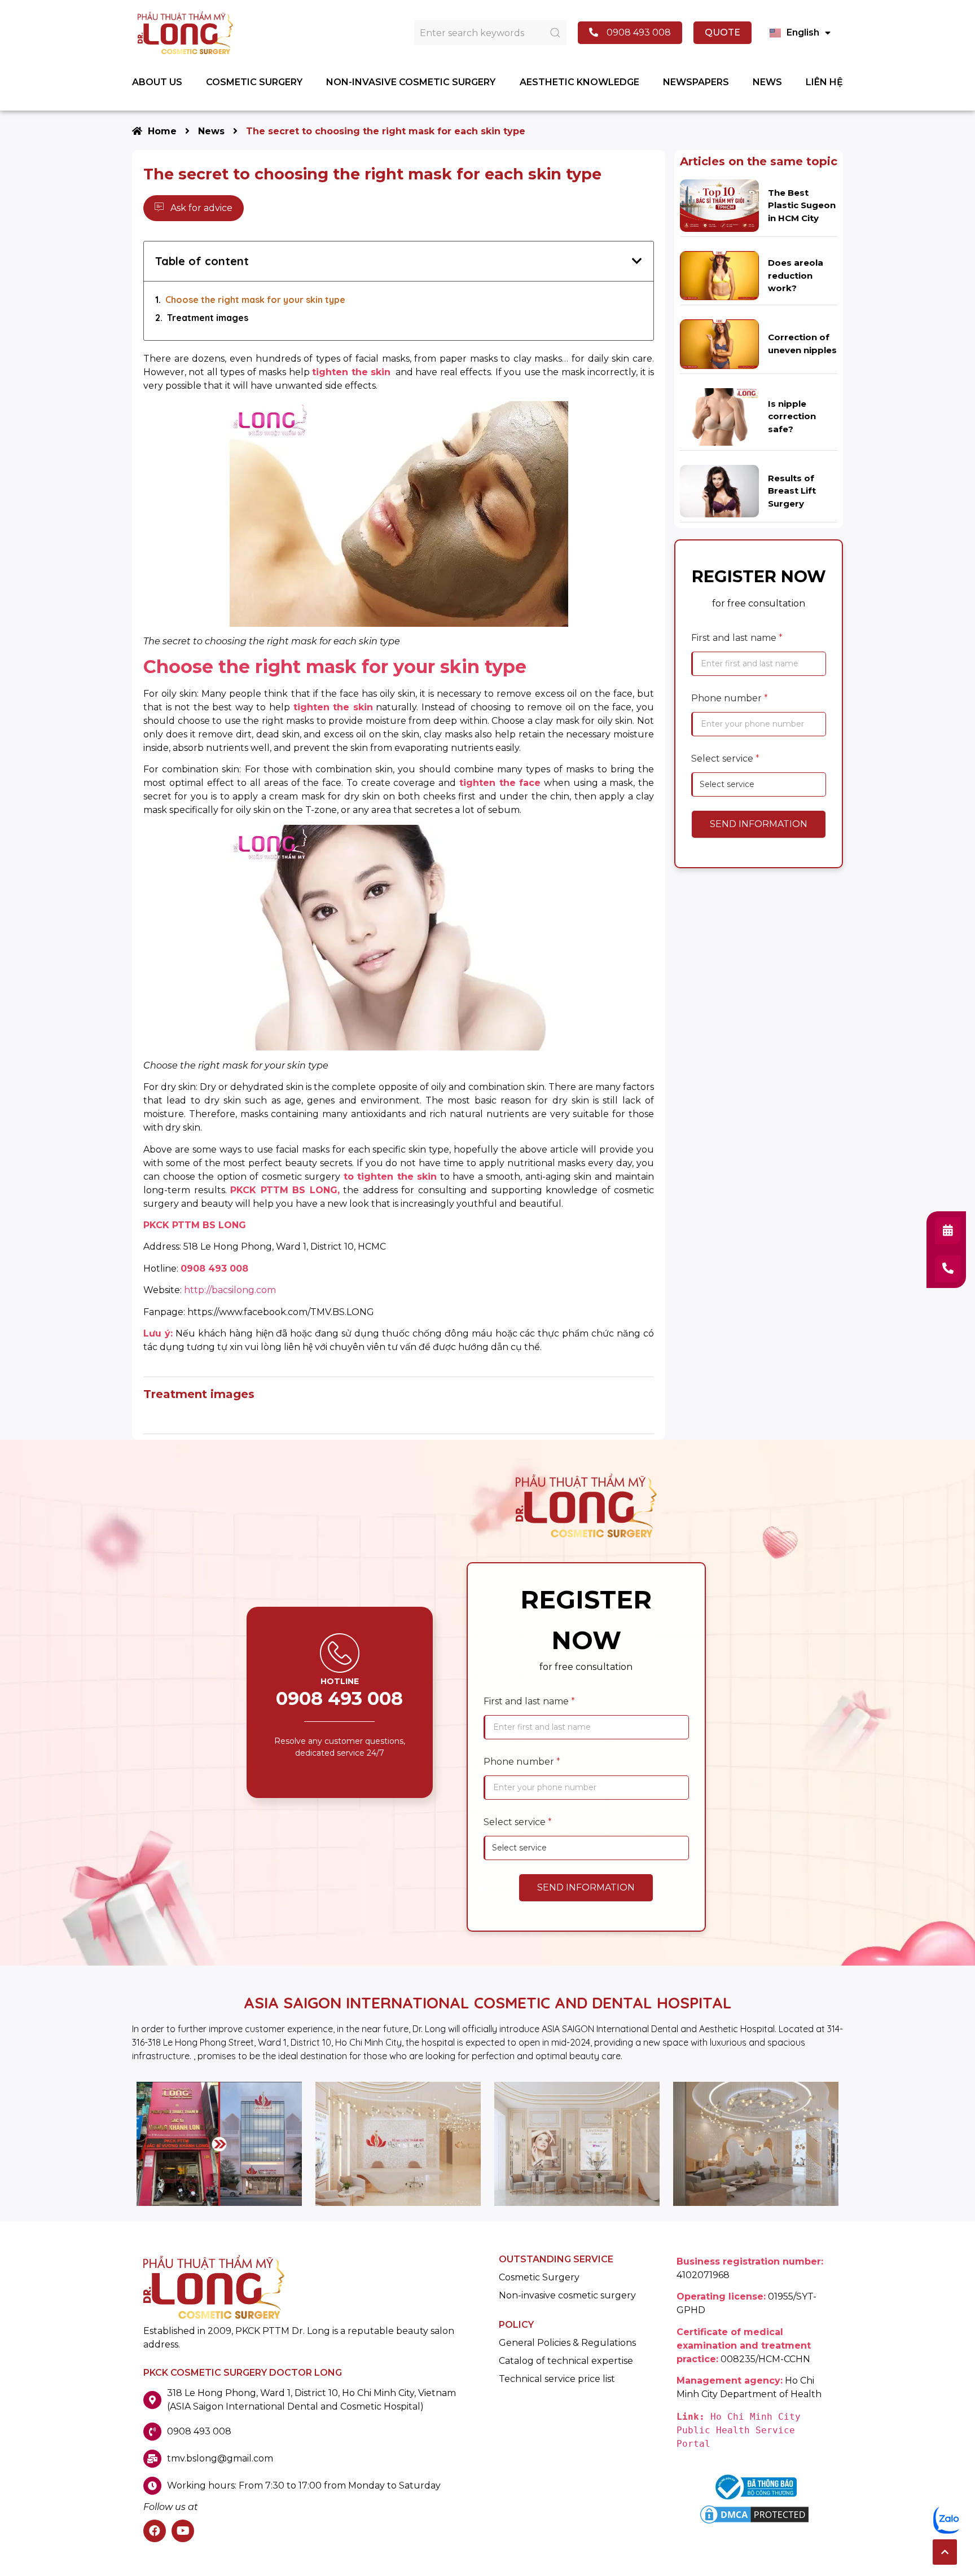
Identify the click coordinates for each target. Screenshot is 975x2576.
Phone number (730, 698)
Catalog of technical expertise (566, 2361)
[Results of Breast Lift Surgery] (719, 491)
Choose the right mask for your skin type (255, 300)
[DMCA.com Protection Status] (754, 2523)
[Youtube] (183, 2531)
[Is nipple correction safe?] (719, 416)
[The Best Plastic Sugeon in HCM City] (719, 205)
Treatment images (208, 318)
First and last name (737, 638)
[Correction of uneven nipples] (719, 343)
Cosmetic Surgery (539, 2278)
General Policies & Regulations (567, 2343)
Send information (759, 824)
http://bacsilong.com (230, 1290)
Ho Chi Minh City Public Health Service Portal (741, 2430)
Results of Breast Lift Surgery (792, 491)
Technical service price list (557, 2379)
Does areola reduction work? (796, 275)
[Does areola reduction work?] (719, 275)
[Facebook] (155, 2531)
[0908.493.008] (948, 1269)
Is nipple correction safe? (792, 416)
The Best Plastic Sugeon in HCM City (802, 205)
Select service (725, 759)
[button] (945, 2552)
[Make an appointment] (948, 1230)
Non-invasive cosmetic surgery (567, 2296)
